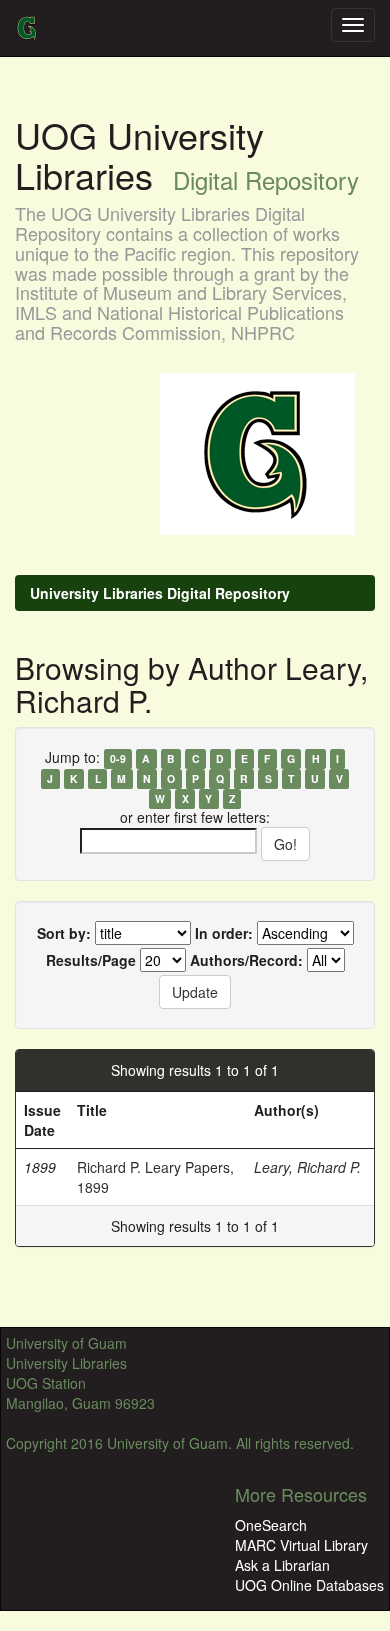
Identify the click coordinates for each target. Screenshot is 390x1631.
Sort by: (64, 933)
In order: (224, 933)
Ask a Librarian (282, 1565)
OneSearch (271, 1525)
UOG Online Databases (309, 1585)
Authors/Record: (246, 960)
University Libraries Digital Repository (160, 593)
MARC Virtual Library (301, 1545)
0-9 (118, 758)
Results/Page (91, 960)
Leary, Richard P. (307, 1167)
